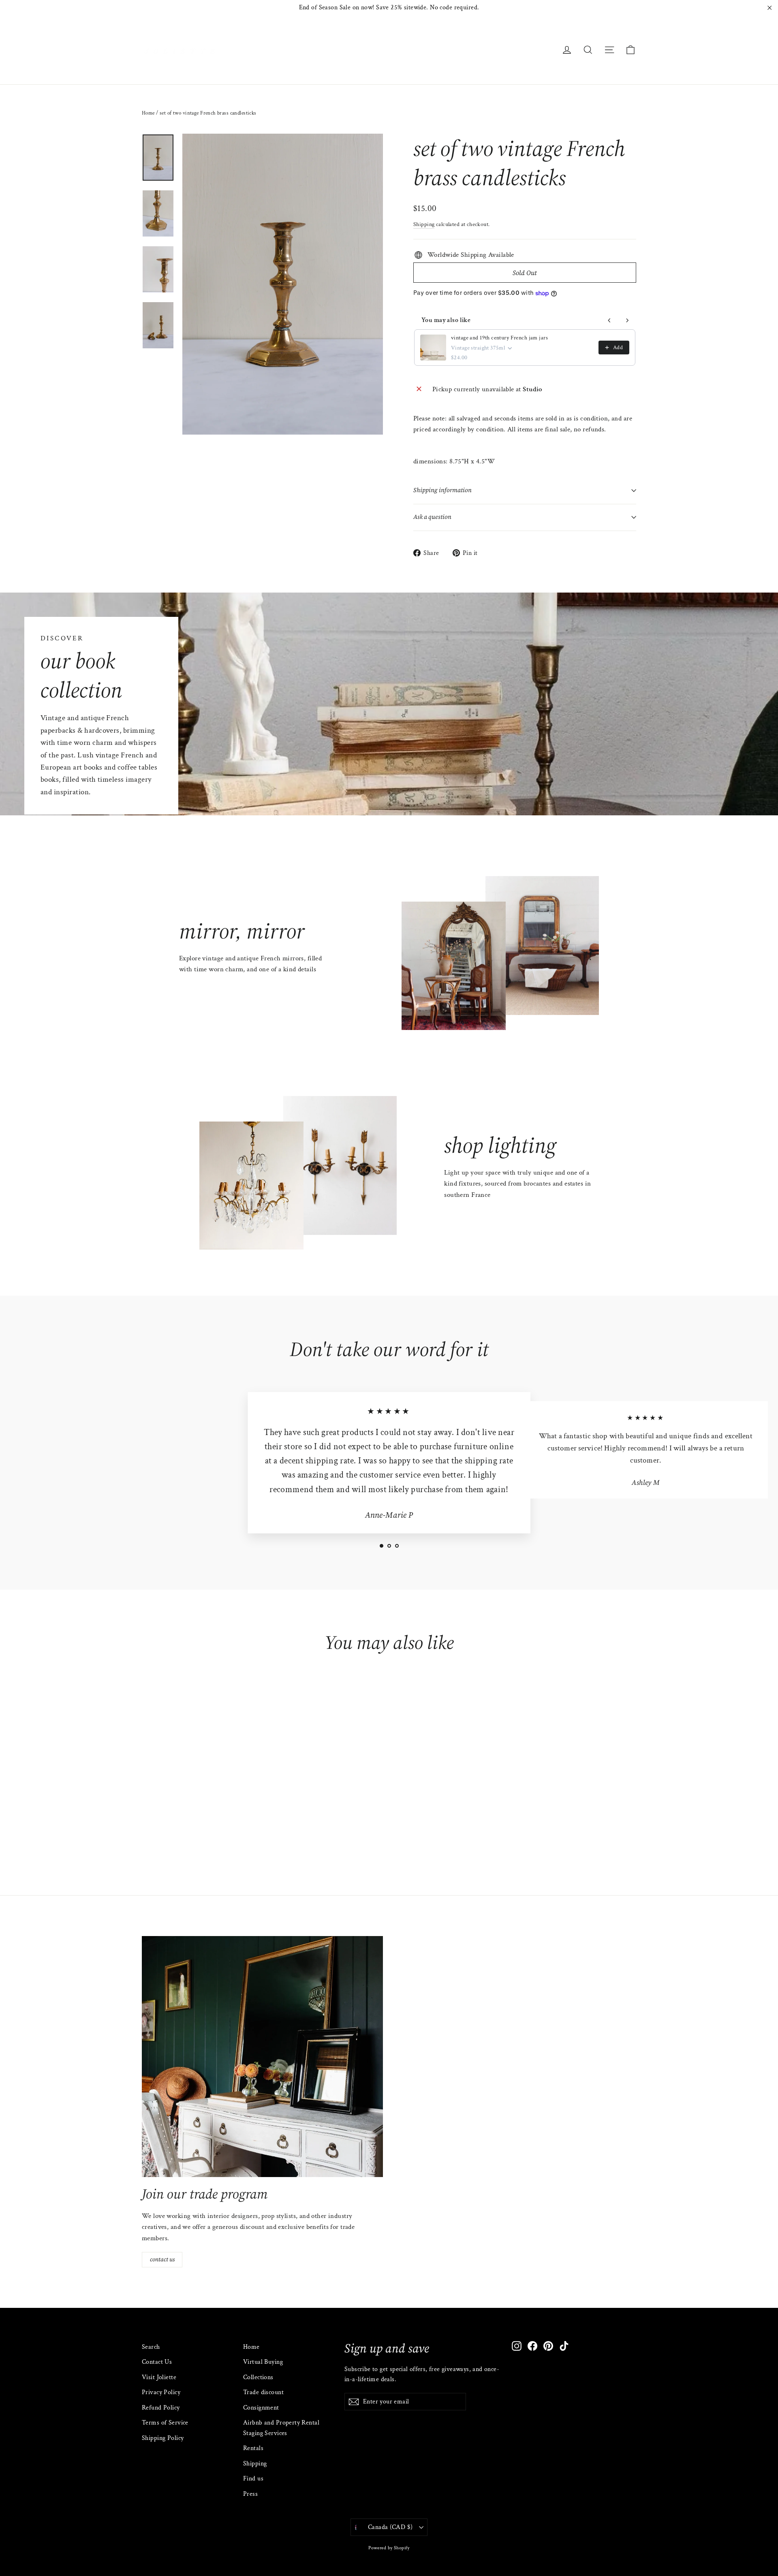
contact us (162, 2259)
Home (148, 113)
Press (250, 2494)
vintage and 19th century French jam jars (499, 338)
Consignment (261, 2408)
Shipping (424, 224)
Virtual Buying (263, 2362)
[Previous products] (609, 320)
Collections (258, 2377)
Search (151, 2347)
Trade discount (263, 2392)
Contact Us (157, 2362)
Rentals (253, 2448)
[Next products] (627, 320)
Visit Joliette (159, 2377)
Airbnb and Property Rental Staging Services (281, 2428)
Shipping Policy (163, 2438)
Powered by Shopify (389, 2548)
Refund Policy (161, 2408)
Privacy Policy (161, 2392)
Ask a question (432, 517)
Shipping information (442, 490)
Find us (253, 2479)
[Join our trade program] (262, 2057)
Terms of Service (165, 2423)
